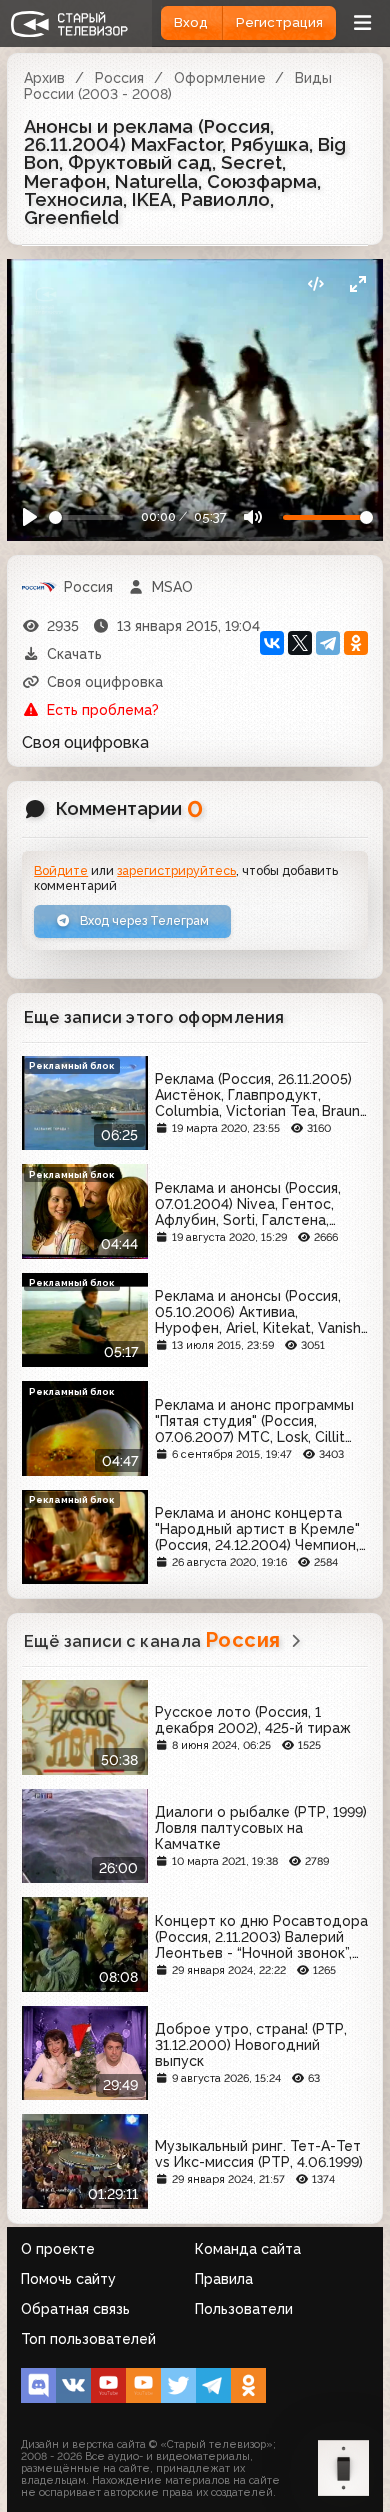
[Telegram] (328, 643)
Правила (224, 2279)
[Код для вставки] (315, 284)
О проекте (58, 2249)
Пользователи (244, 2309)
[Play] (30, 517)
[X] (300, 643)
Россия (119, 78)
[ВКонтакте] (272, 643)
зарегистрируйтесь (176, 870)
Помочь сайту (68, 2279)
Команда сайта (248, 2249)
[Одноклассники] (356, 643)
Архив (44, 78)
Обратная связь (75, 2309)
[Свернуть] (357, 284)
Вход (191, 22)
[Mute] (252, 517)
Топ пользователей (88, 2339)
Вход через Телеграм (143, 920)
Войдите (61, 870)
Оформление (220, 78)
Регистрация (279, 22)
